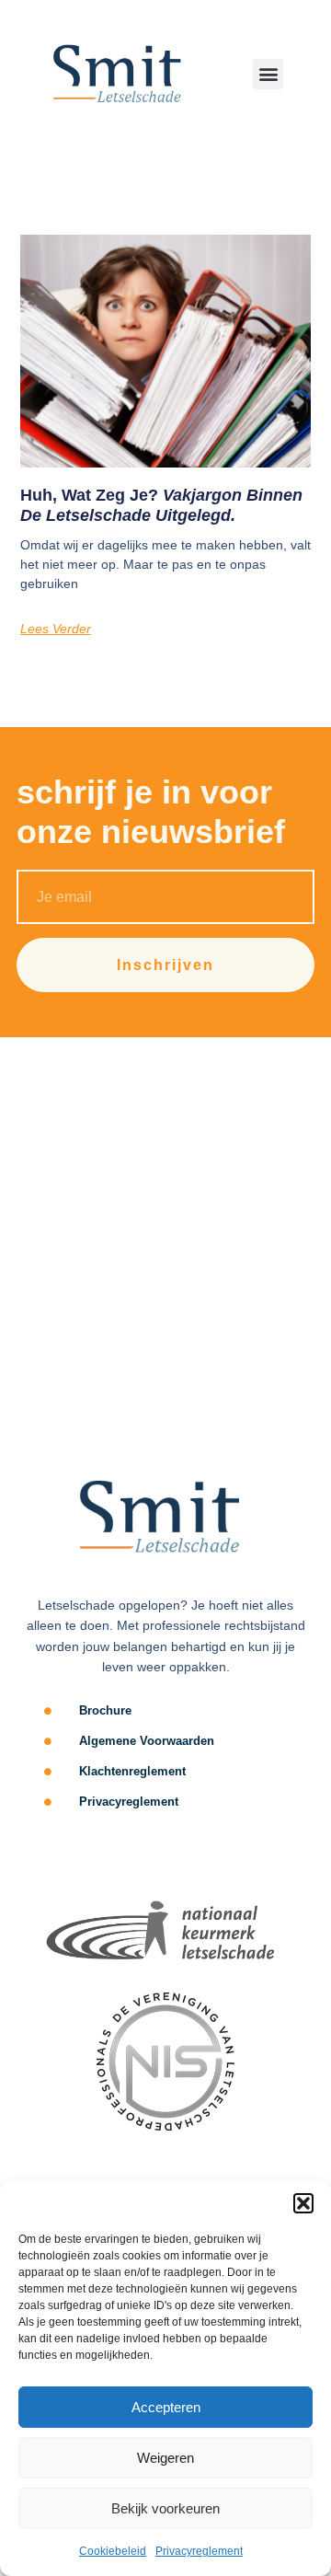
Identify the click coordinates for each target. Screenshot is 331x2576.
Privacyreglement (199, 2551)
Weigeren (165, 2458)
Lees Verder (56, 629)
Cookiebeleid (113, 2551)
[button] (303, 2203)
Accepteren (166, 2407)
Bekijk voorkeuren (165, 2508)
